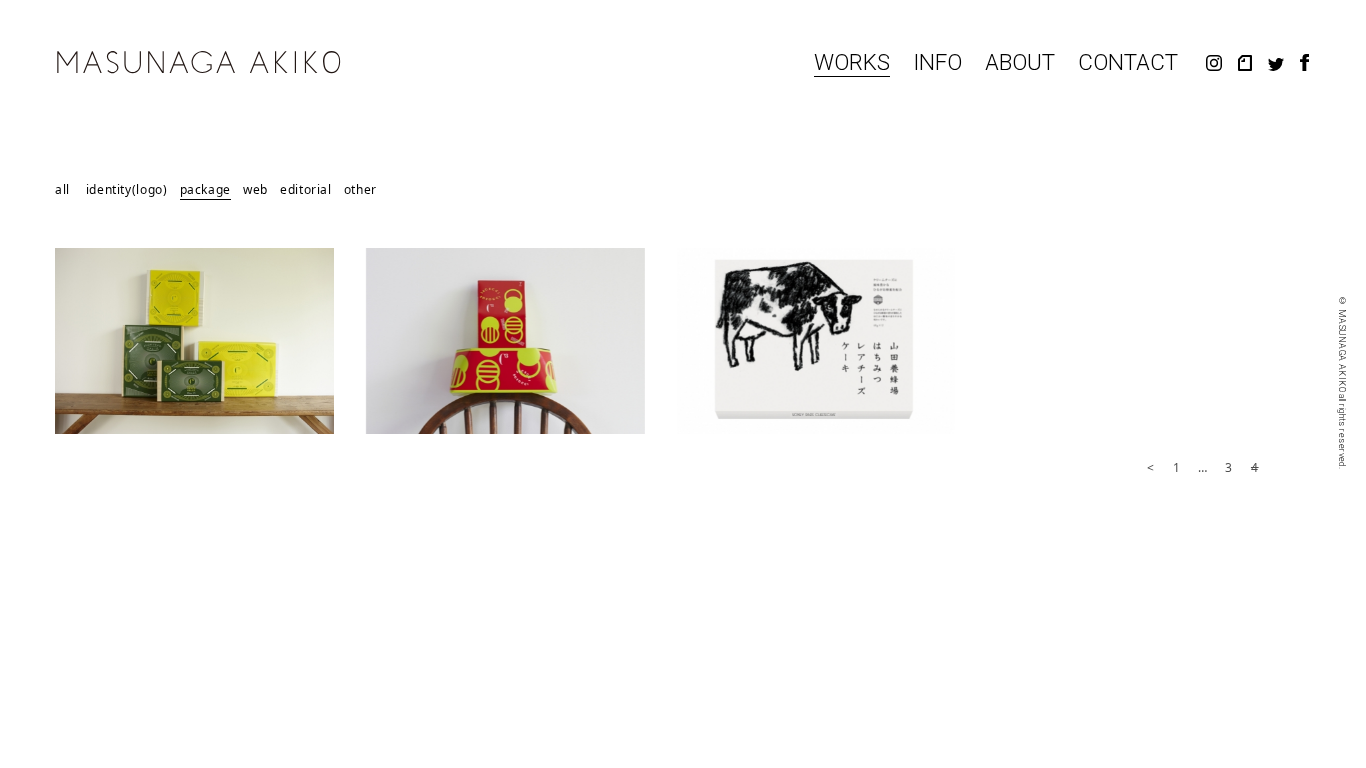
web (255, 191)
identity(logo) (127, 191)
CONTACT (1128, 63)
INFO (937, 63)
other (360, 191)
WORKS (852, 63)
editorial (306, 191)
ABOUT (1020, 63)
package (205, 191)
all (62, 191)
